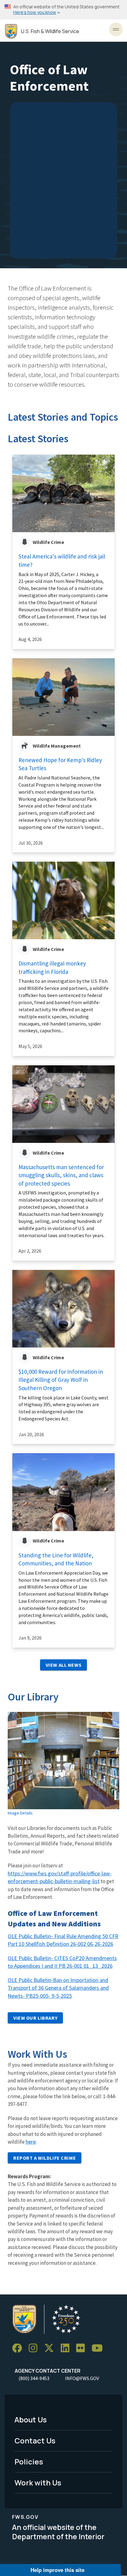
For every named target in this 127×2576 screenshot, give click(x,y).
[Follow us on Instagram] (35, 2348)
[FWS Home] (11, 31)
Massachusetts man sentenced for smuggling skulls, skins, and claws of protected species (61, 1175)
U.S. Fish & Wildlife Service (50, 31)
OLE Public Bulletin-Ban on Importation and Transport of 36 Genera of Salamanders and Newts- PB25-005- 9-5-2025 (58, 1988)
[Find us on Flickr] (83, 2348)
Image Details (20, 1813)
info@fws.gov (82, 2378)
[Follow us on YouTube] (99, 2348)
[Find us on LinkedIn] (67, 2348)
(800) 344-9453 (34, 2378)
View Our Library (35, 2018)
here (31, 2142)
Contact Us (35, 2440)
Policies (29, 2461)
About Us (31, 2419)
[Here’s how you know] (63, 10)
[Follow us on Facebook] (19, 2348)
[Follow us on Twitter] (51, 2348)
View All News (63, 1665)
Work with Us (38, 2483)
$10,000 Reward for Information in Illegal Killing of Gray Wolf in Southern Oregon (61, 1380)
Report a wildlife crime (45, 2158)
